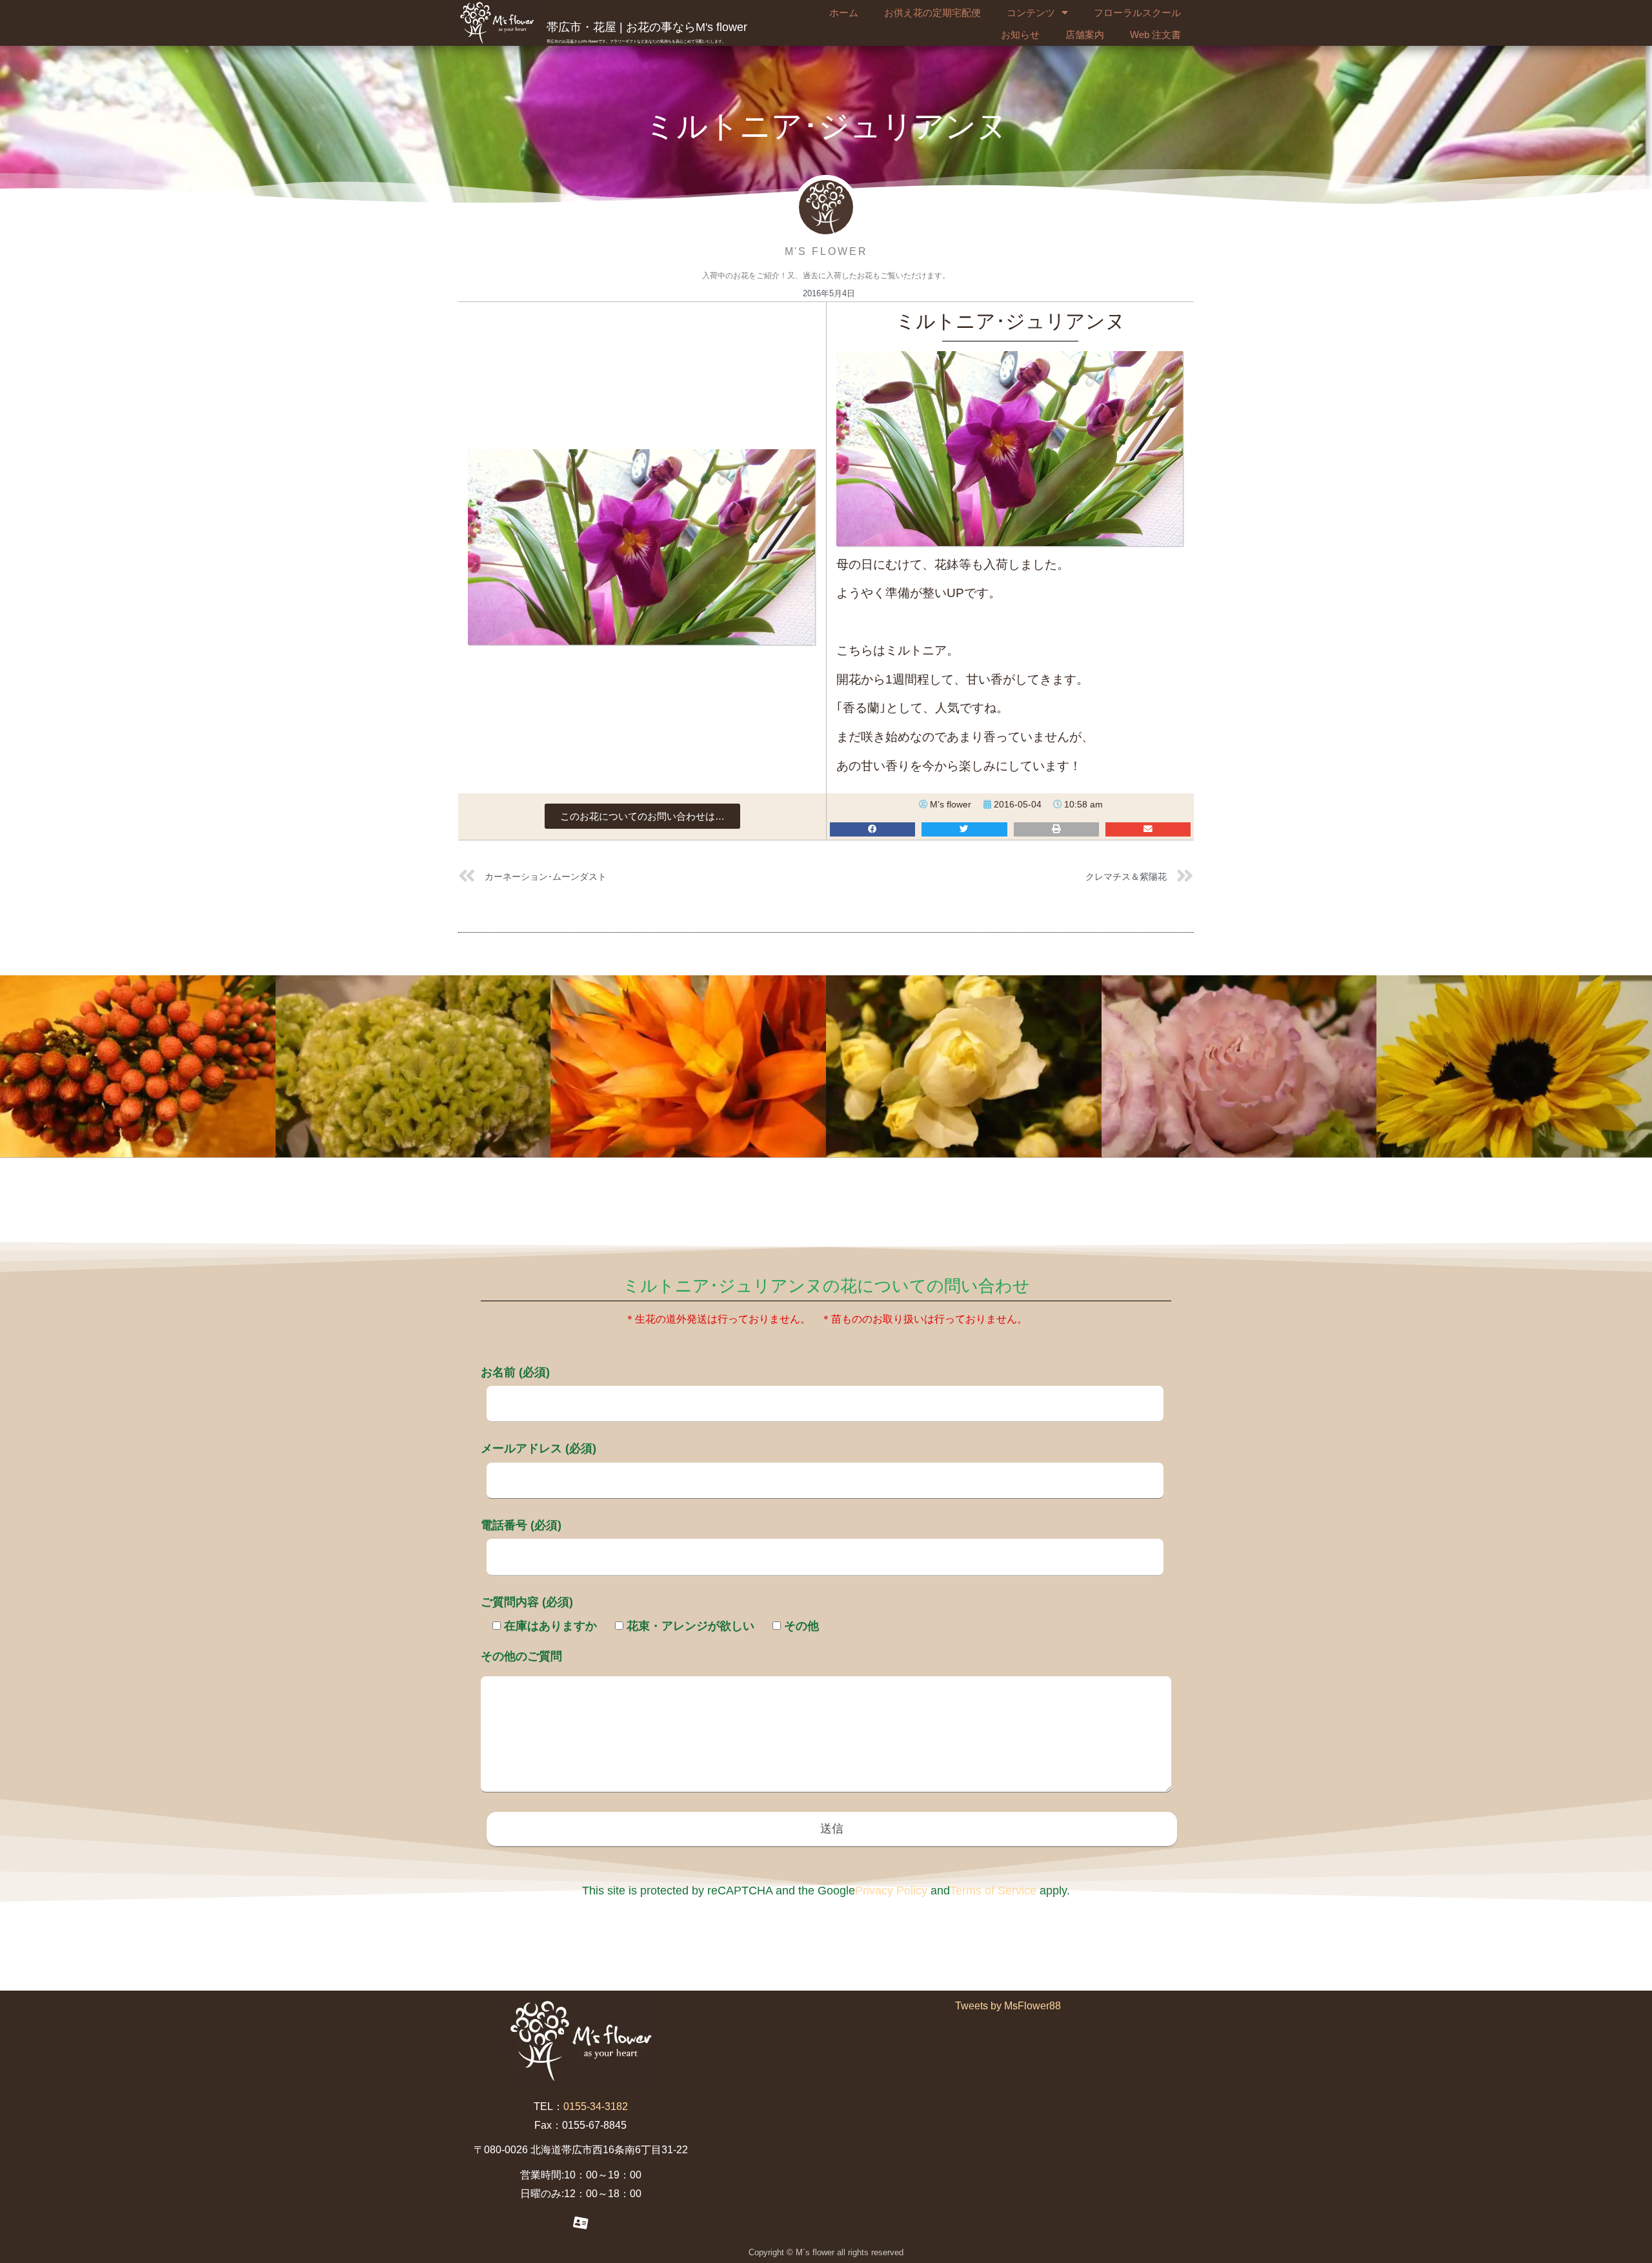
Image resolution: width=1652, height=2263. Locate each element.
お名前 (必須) (515, 1372)
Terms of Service (993, 1891)
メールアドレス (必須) (539, 1448)
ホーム (844, 13)
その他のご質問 (521, 1656)
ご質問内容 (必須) (527, 1602)
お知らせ (1020, 35)
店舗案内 (1085, 35)
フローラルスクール (1137, 13)
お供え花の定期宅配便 (932, 13)
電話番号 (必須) (521, 1525)
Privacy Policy (891, 1891)
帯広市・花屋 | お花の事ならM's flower (647, 27)
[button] (642, 816)
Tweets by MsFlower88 (1008, 2006)
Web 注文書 (1155, 35)
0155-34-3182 (596, 2106)
